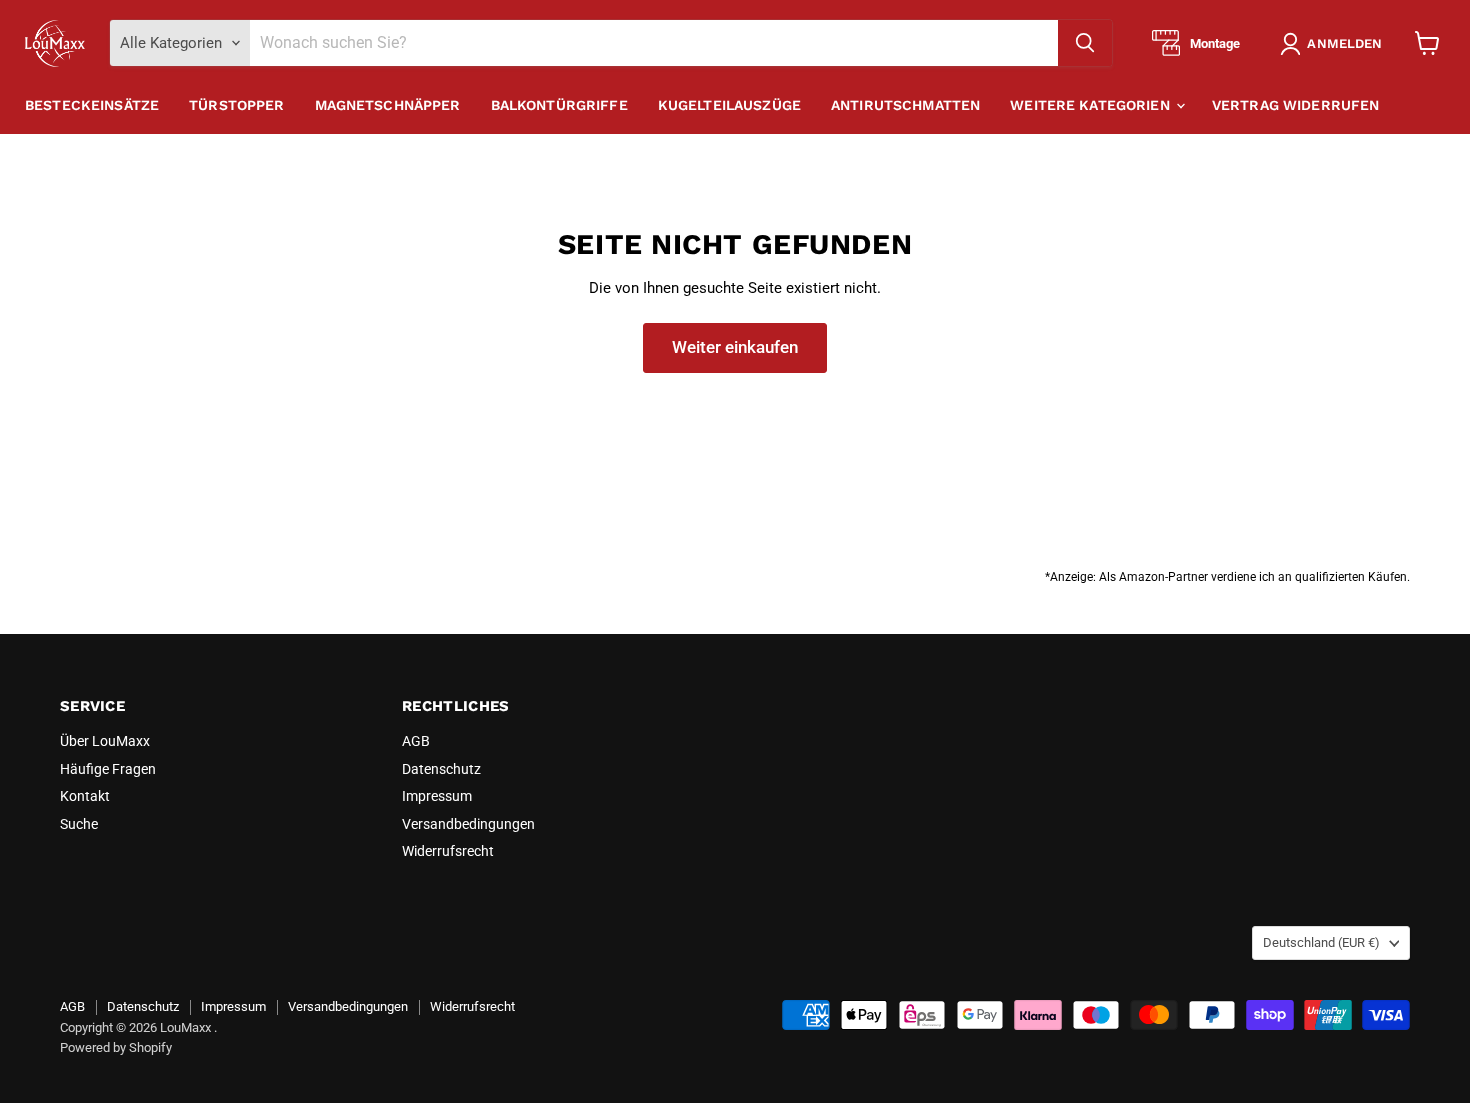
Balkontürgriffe (559, 105)
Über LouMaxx (105, 741)
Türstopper (236, 105)
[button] (1335, 44)
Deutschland (1321, 942)
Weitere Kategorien (1092, 105)
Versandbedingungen (468, 824)
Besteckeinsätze (92, 105)
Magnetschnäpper (388, 105)
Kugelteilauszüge (729, 105)
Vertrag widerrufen (1296, 105)
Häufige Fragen (108, 769)
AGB (416, 741)
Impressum (437, 796)
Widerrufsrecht (448, 851)
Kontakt (85, 796)
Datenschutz (441, 769)
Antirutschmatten (905, 105)
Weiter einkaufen (735, 347)
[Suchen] (1085, 43)
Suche (79, 824)
